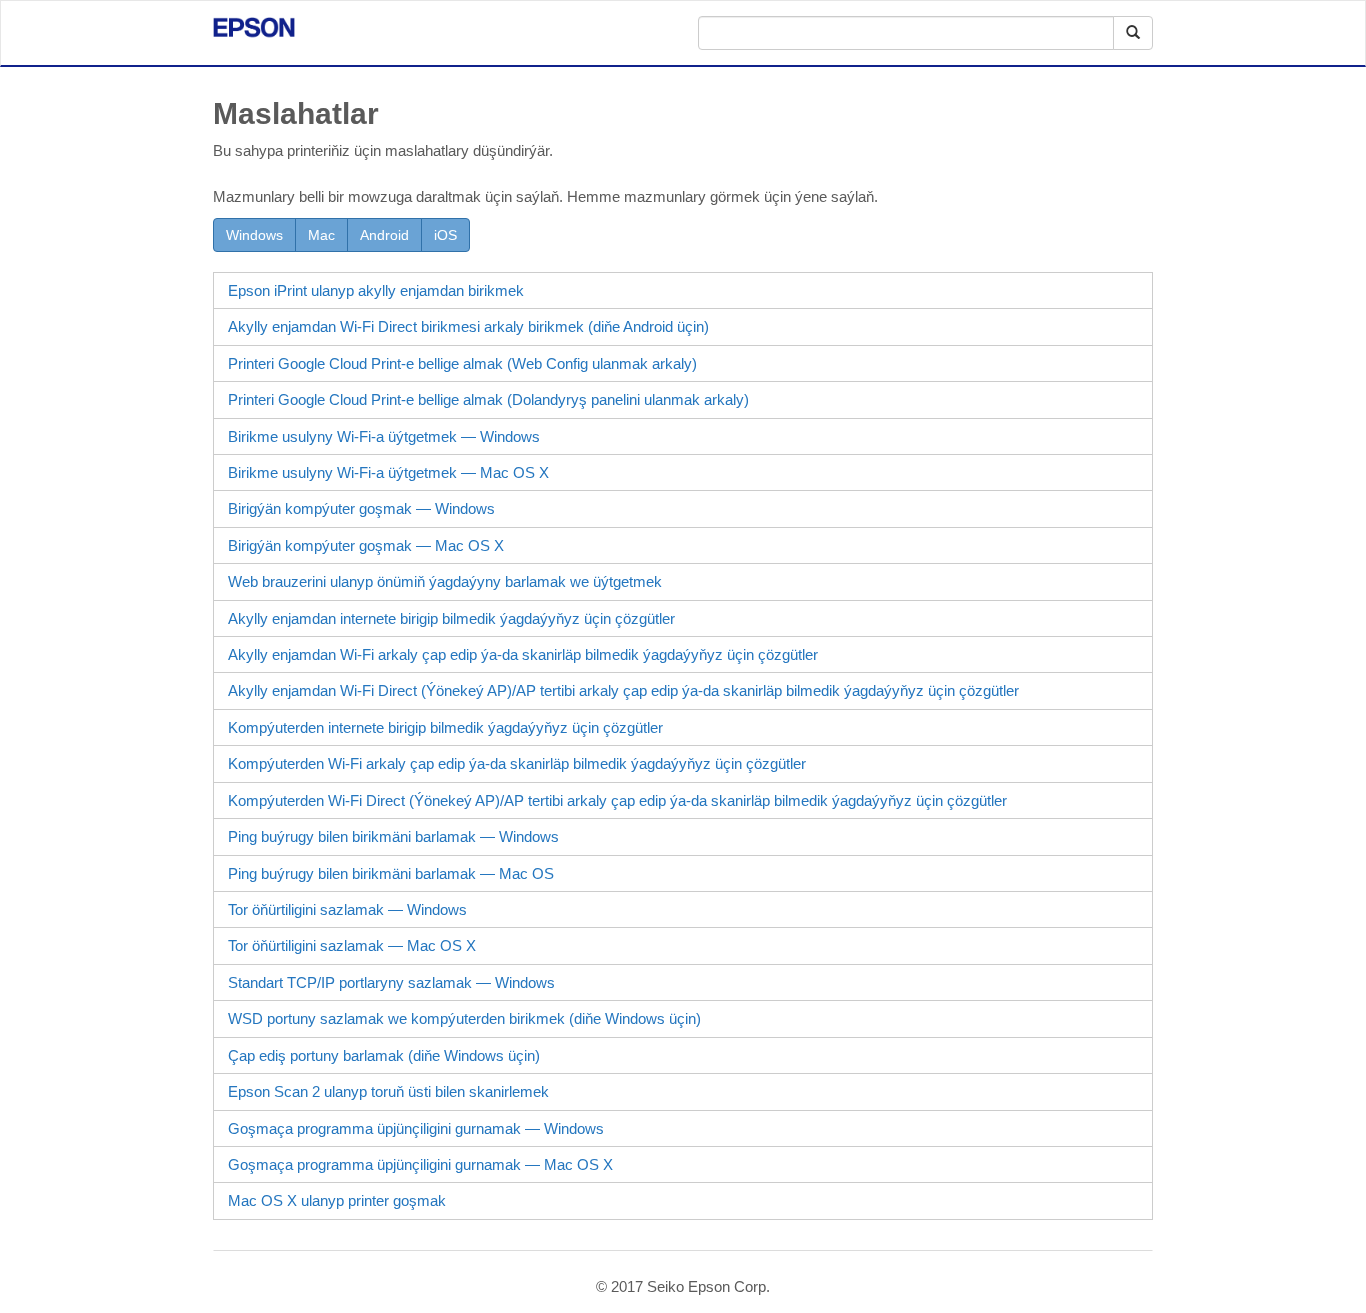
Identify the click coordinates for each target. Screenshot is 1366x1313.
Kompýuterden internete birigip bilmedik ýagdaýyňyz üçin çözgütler (445, 727)
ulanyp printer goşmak (337, 1200)
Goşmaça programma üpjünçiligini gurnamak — (416, 1128)
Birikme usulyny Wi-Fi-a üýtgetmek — (384, 436)
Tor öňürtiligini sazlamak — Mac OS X (352, 945)
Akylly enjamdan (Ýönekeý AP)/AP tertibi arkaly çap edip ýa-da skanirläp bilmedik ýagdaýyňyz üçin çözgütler (623, 690)
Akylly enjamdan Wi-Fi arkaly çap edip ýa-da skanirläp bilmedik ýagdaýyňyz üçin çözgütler (523, 654)
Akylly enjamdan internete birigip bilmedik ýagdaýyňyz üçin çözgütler (451, 618)
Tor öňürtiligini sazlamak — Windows (347, 909)
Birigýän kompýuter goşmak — (366, 545)
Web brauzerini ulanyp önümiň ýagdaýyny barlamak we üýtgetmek (445, 581)
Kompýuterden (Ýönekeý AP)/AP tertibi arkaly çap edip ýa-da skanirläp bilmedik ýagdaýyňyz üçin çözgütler (617, 800)
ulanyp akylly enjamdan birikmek (376, 290)
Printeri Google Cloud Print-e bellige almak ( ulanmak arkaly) (462, 363)
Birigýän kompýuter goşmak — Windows (361, 508)
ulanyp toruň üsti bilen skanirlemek (388, 1091)
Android (384, 235)
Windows (254, 235)
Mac (321, 235)
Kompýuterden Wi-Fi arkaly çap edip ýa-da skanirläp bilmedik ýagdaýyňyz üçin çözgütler (517, 763)
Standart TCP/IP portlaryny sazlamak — (391, 982)
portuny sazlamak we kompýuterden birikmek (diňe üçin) (464, 1018)
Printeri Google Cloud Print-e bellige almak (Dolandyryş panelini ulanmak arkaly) (488, 399)
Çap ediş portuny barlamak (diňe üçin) (384, 1055)
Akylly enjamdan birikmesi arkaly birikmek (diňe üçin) (468, 326)
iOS (445, 235)
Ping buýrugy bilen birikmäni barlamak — (393, 836)
